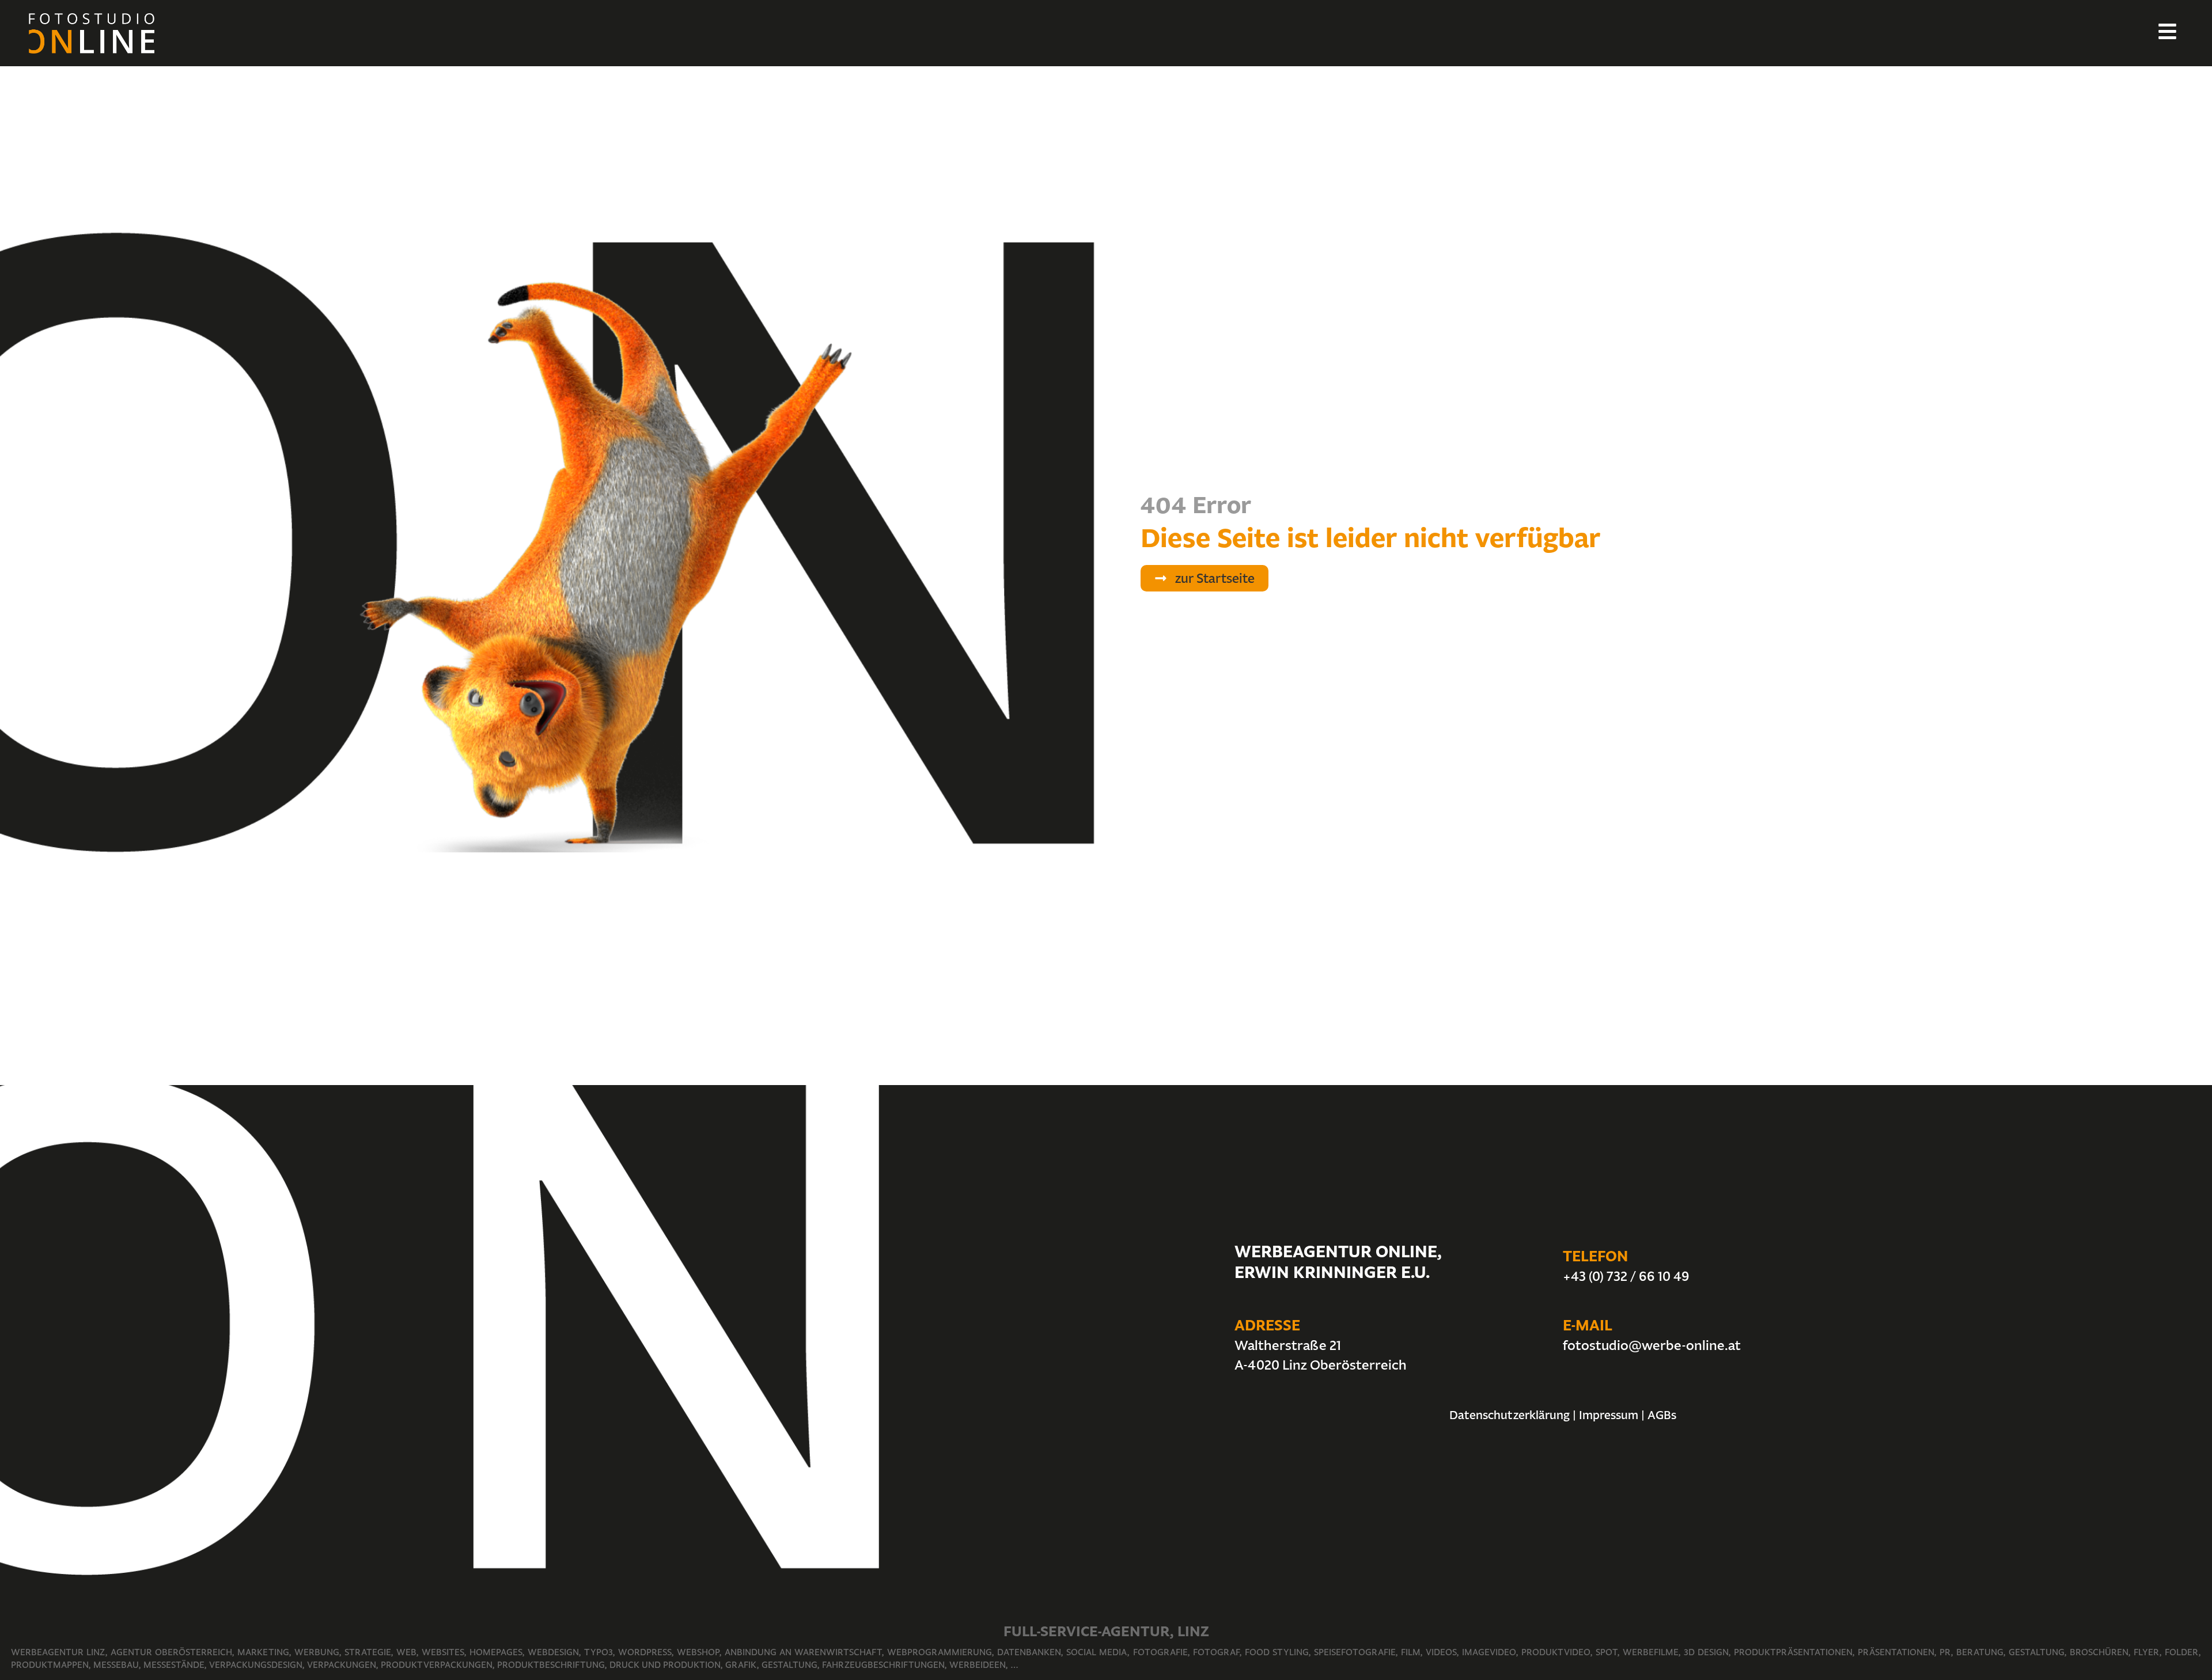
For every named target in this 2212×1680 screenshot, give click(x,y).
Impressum (1609, 1415)
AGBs (1662, 1415)
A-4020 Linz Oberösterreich (1321, 1365)
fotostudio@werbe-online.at (1652, 1345)
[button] (1205, 578)
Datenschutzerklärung (1510, 1415)
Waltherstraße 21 (1288, 1345)
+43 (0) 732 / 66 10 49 (1626, 1276)
